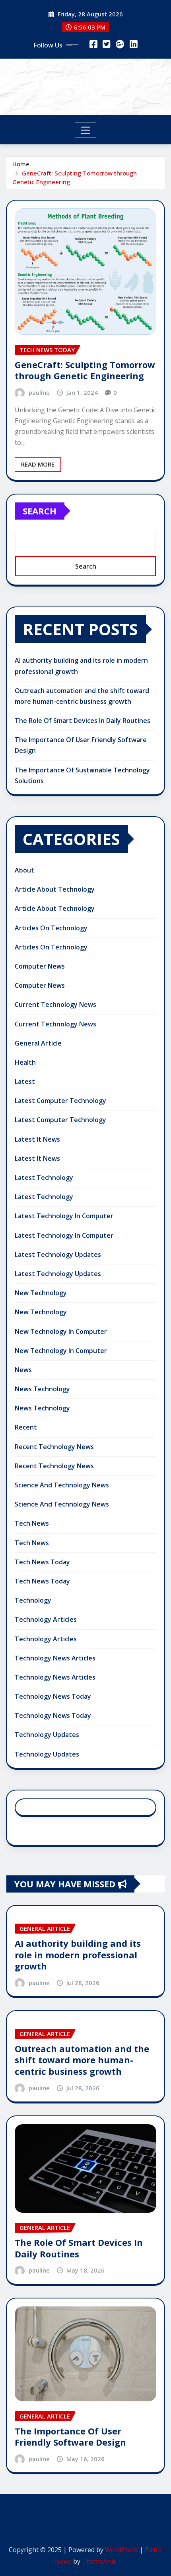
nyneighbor (86, 81)
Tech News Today (42, 1562)
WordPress (121, 2550)
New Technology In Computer (61, 1331)
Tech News (32, 1523)
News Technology (42, 1389)
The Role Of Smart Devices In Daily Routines (83, 721)
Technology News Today (53, 1696)
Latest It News (37, 1139)
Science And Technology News (62, 1485)
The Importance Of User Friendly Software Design (70, 2437)
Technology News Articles (55, 1658)
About (24, 870)
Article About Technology (55, 889)
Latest (25, 1081)
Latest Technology (44, 1178)
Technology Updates (47, 1735)
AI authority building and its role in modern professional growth (78, 1955)
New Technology (41, 1293)
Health (25, 1062)
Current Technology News (55, 1004)
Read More (38, 464)
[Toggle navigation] (86, 130)
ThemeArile (99, 2561)
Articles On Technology (51, 928)
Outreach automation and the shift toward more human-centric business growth (82, 2060)
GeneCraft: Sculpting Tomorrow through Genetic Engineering (85, 370)
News (23, 1370)
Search (40, 511)
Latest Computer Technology (60, 1101)
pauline (39, 392)
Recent (26, 1427)
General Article (38, 1043)
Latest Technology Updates (58, 1255)
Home (21, 164)
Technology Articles (46, 1619)
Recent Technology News (54, 1447)
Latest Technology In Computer (64, 1216)
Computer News (40, 966)
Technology (33, 1600)
